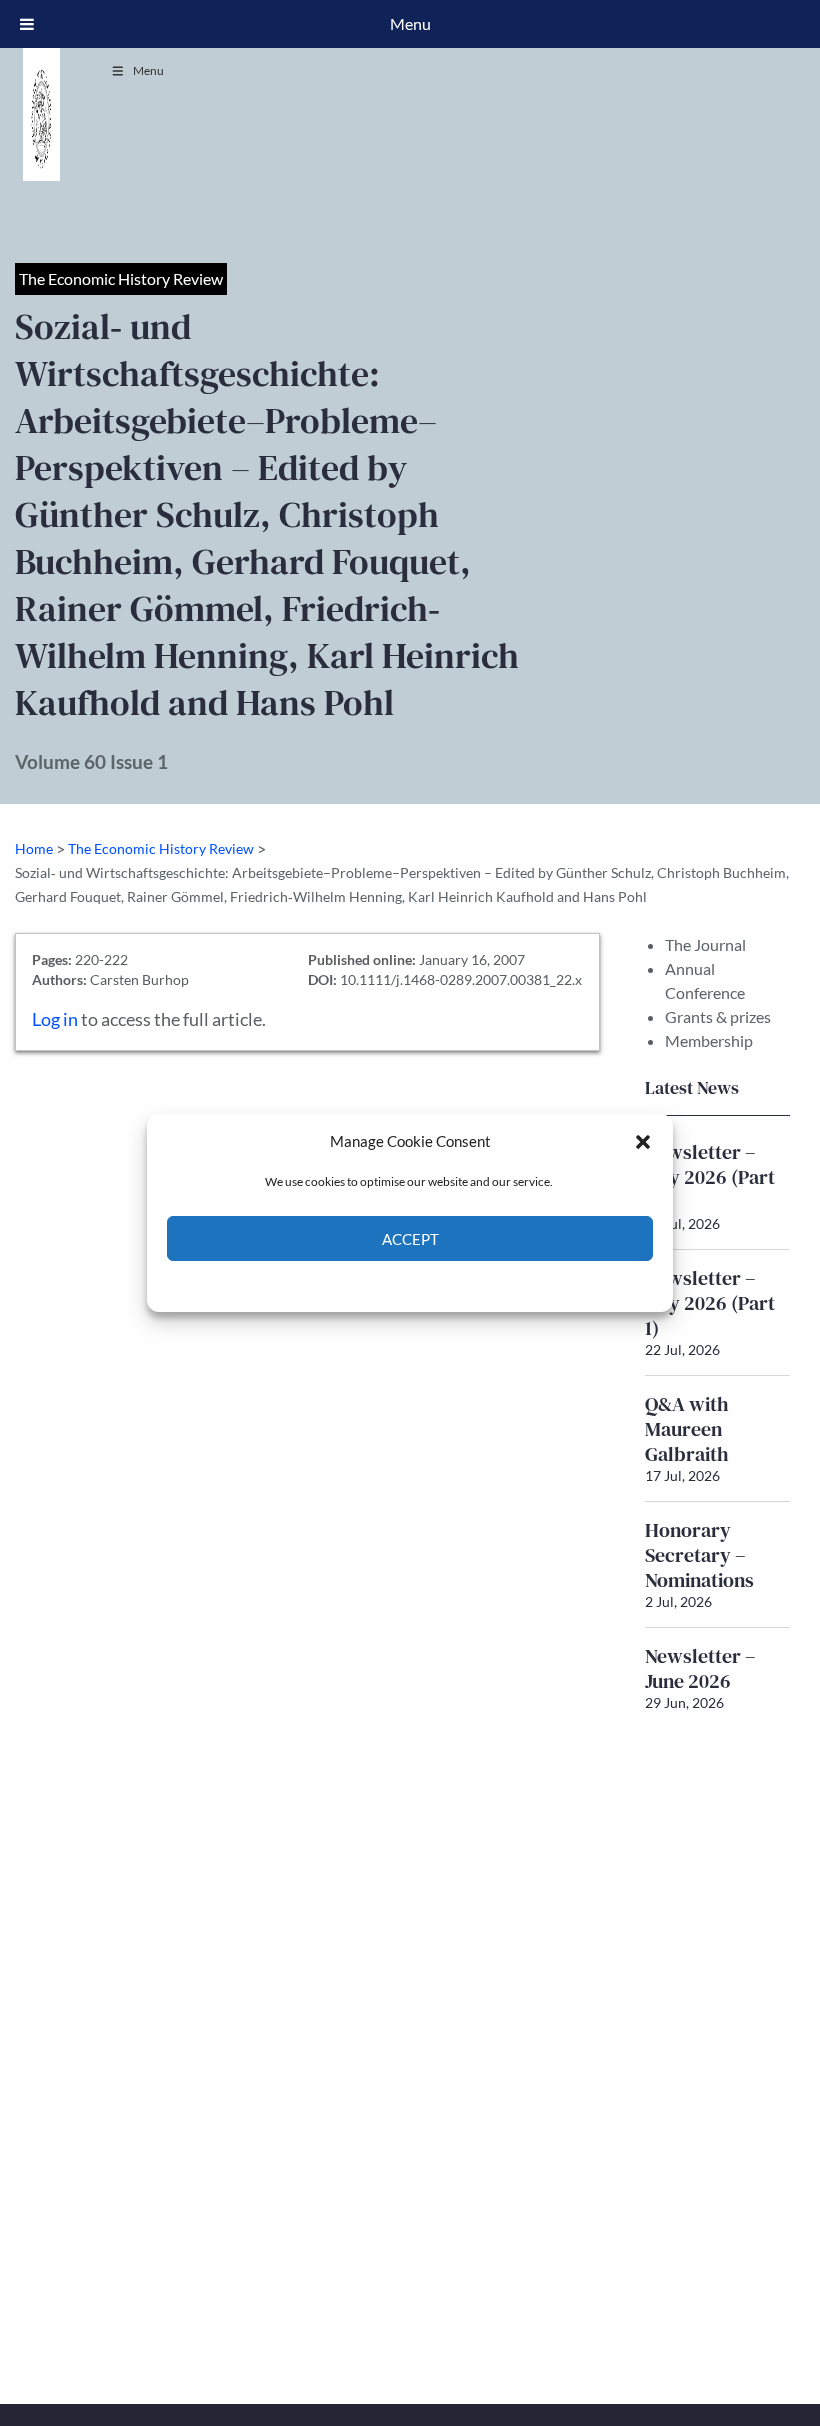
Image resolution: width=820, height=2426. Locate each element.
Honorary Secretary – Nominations (699, 1555)
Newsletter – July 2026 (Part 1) (710, 1303)
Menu (148, 70)
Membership (709, 1040)
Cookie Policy (363, 1284)
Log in (55, 1019)
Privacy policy (445, 1284)
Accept (410, 1239)
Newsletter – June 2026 (700, 1668)
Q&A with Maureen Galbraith (687, 1429)
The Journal (705, 944)
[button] (643, 1141)
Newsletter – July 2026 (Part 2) (710, 1177)
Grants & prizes (718, 1016)
